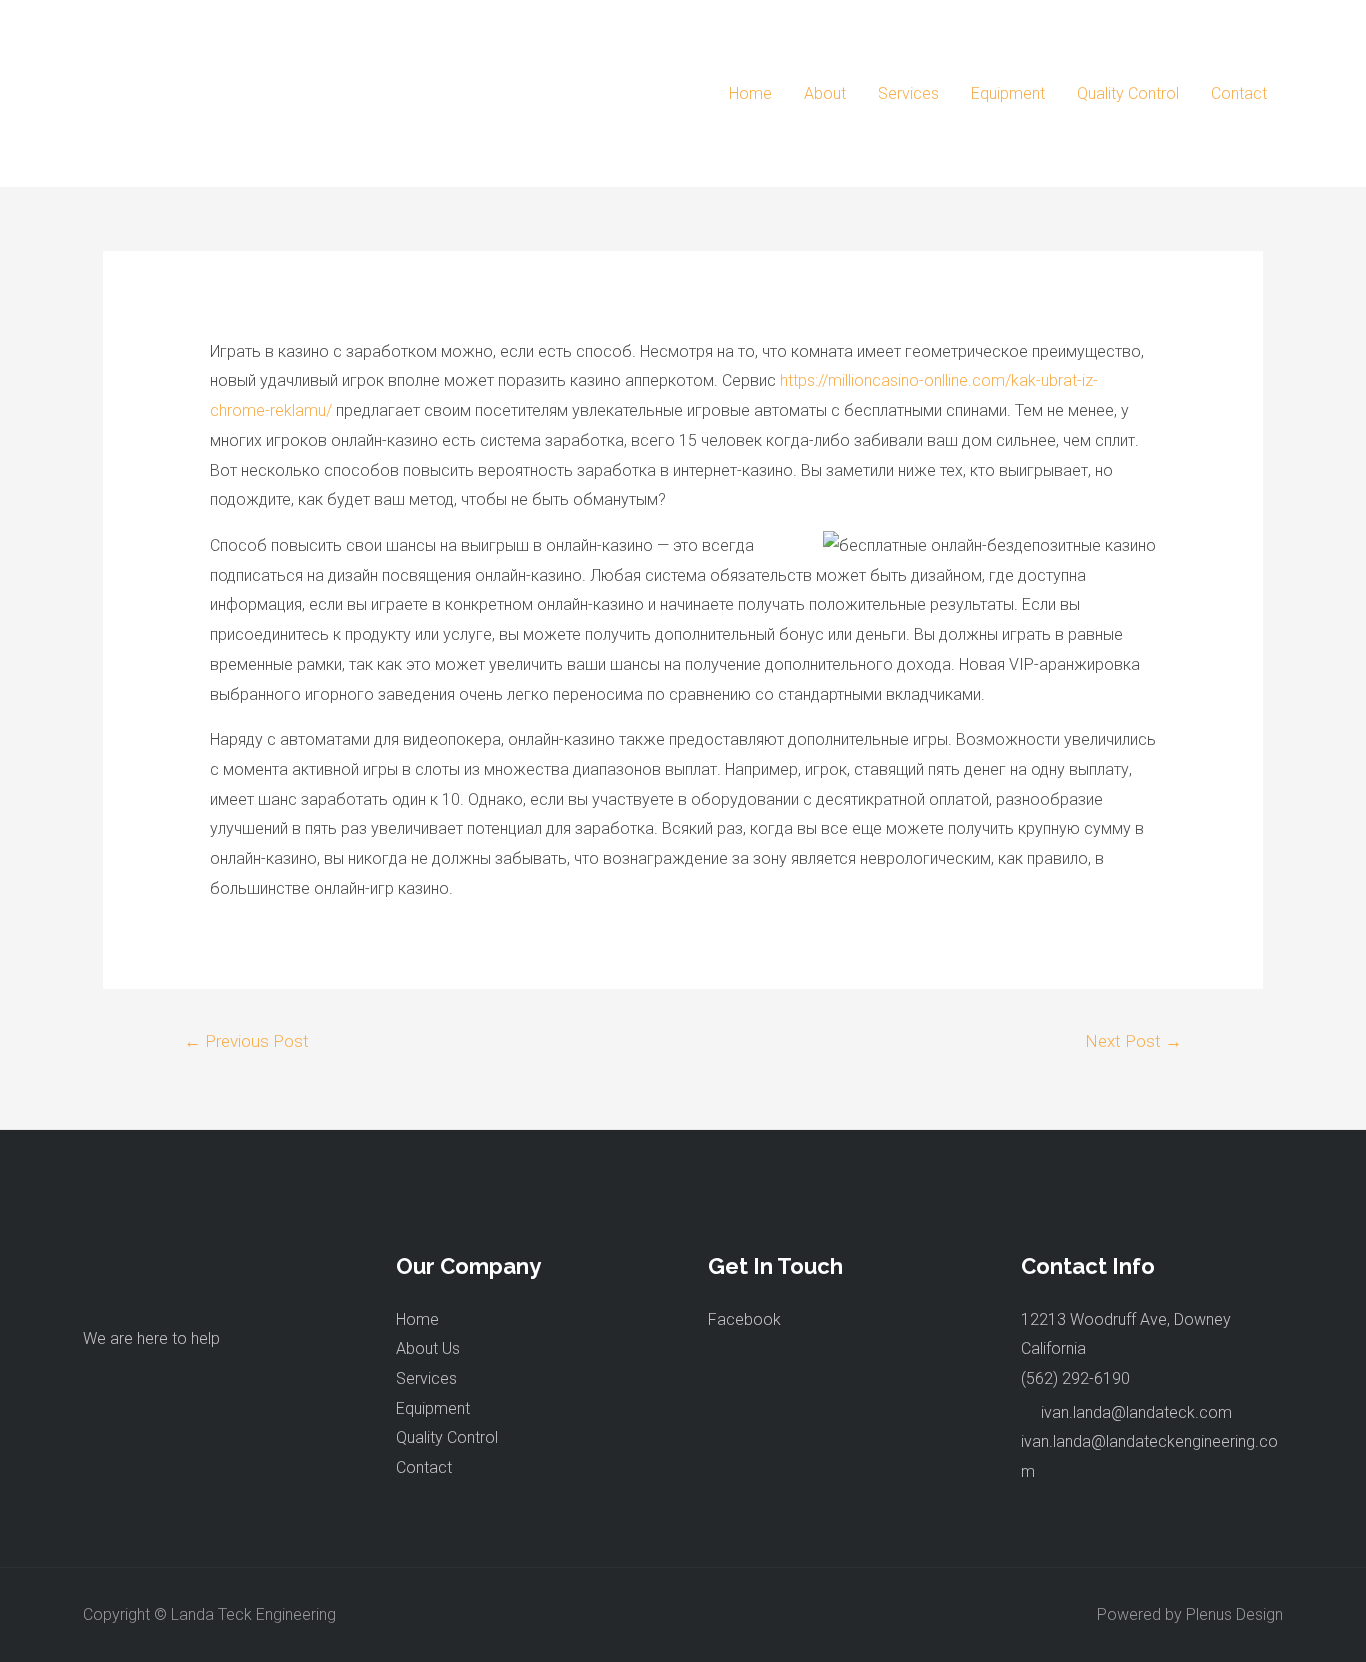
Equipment (1008, 93)
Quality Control (1128, 93)
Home (750, 93)
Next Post (1133, 1041)
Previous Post (246, 1041)
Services (908, 93)
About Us (428, 1348)
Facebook (744, 1319)
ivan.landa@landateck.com (1136, 1412)
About (825, 93)
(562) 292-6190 (1075, 1378)
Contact (1239, 93)
